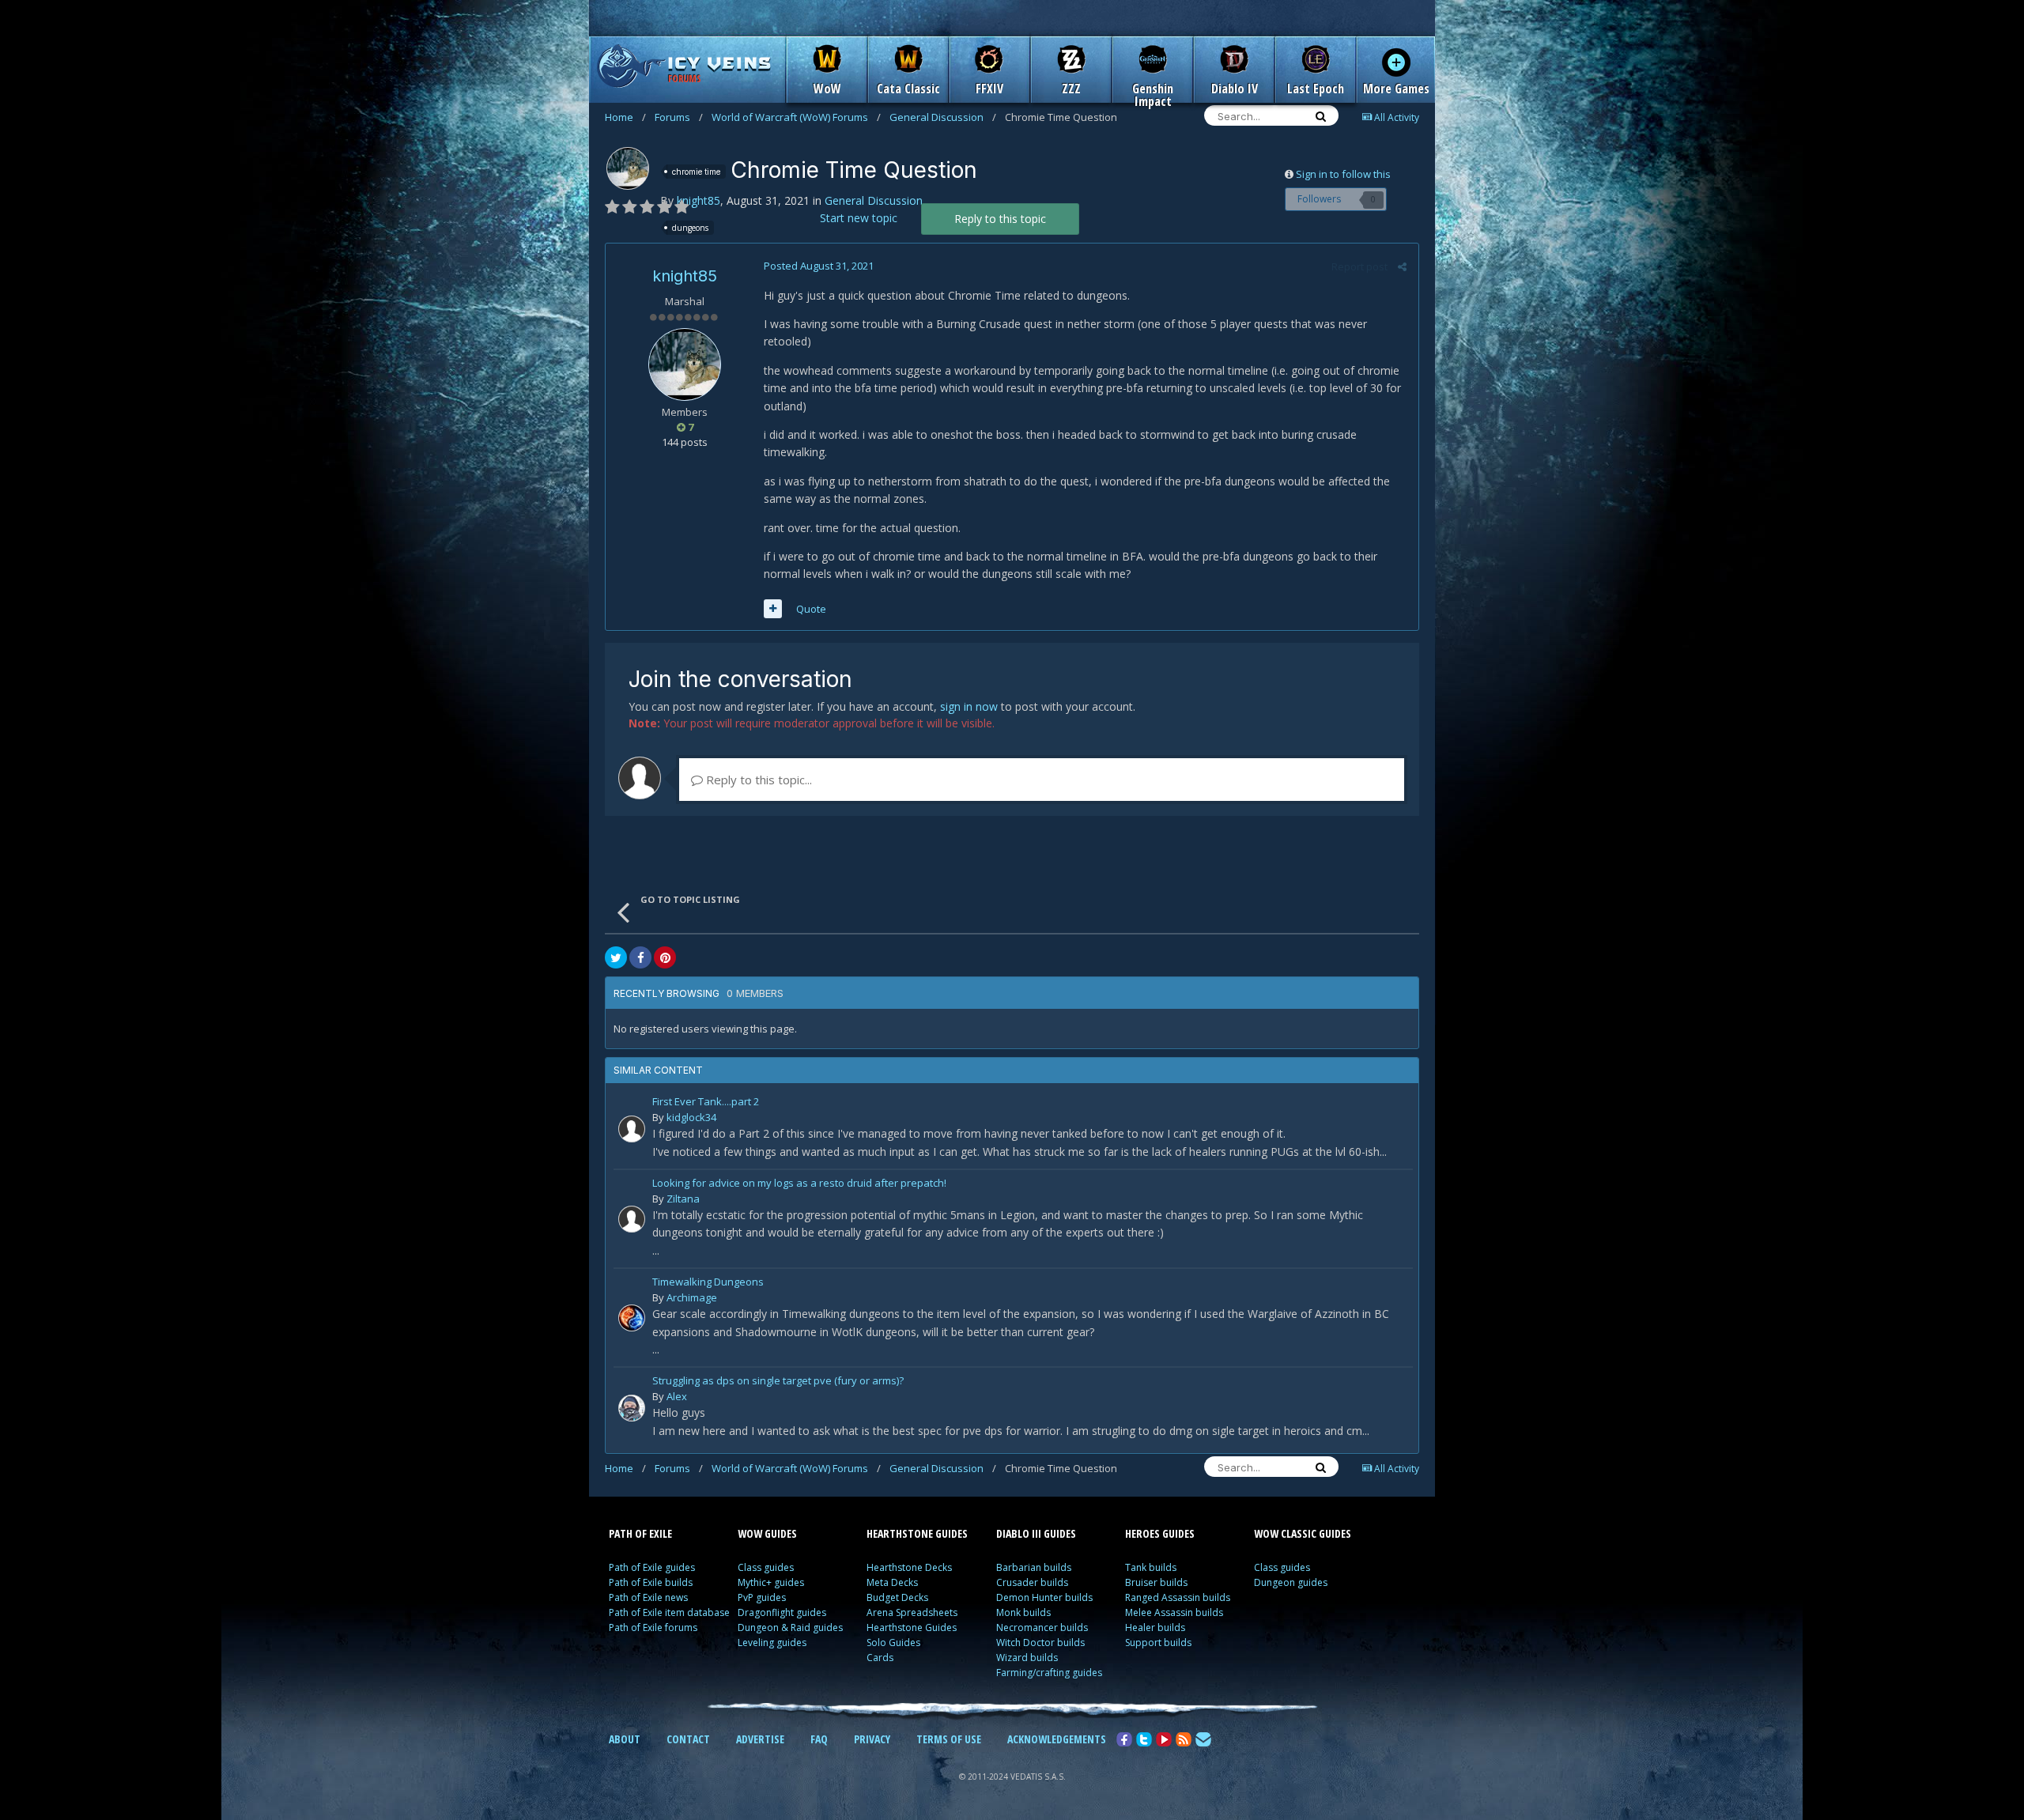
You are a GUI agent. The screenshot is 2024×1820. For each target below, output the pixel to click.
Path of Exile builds (651, 1582)
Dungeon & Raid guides (790, 1627)
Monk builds (1023, 1612)
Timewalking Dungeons (708, 1283)
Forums (679, 117)
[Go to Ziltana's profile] (632, 1219)
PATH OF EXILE (640, 1533)
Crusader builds (1032, 1582)
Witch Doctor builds (1040, 1643)
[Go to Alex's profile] (632, 1408)
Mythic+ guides (771, 1582)
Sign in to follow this (1343, 174)
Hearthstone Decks (909, 1567)
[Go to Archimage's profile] (632, 1318)
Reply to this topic (1000, 219)
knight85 (699, 200)
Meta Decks (892, 1582)
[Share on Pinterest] (665, 957)
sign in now (969, 706)
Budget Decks (897, 1597)
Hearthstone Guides (912, 1627)
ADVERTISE (760, 1739)
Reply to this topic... (757, 780)
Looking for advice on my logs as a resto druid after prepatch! (799, 1184)
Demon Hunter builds (1044, 1597)
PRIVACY (872, 1739)
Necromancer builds (1042, 1627)
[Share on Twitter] (616, 957)
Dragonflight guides (782, 1612)
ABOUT (625, 1739)
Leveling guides (772, 1643)
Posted (819, 266)
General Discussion (943, 117)
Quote (811, 609)
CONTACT (688, 1739)
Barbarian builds (1034, 1567)
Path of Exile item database (669, 1612)
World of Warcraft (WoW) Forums (796, 117)
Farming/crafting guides (1049, 1673)
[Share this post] (1402, 266)
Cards (880, 1658)
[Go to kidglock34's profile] (632, 1129)
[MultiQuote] (773, 609)
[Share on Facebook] (640, 957)
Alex (677, 1396)
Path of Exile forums (653, 1627)
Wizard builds (1027, 1658)
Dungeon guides (1291, 1582)
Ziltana (683, 1199)
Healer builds (1155, 1627)
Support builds (1158, 1643)
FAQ (819, 1739)
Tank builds (1151, 1567)
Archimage (692, 1297)
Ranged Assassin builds (1178, 1597)
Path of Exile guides (652, 1567)
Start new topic (859, 218)
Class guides (766, 1567)
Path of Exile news (648, 1597)
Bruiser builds (1156, 1582)
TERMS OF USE (949, 1739)
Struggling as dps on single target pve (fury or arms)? (778, 1382)
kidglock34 (691, 1117)
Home (625, 117)
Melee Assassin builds (1174, 1612)
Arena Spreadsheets (912, 1612)
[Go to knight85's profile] (628, 168)
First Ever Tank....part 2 (706, 1103)
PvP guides (762, 1597)
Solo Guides (893, 1643)
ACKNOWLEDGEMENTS (1057, 1739)
